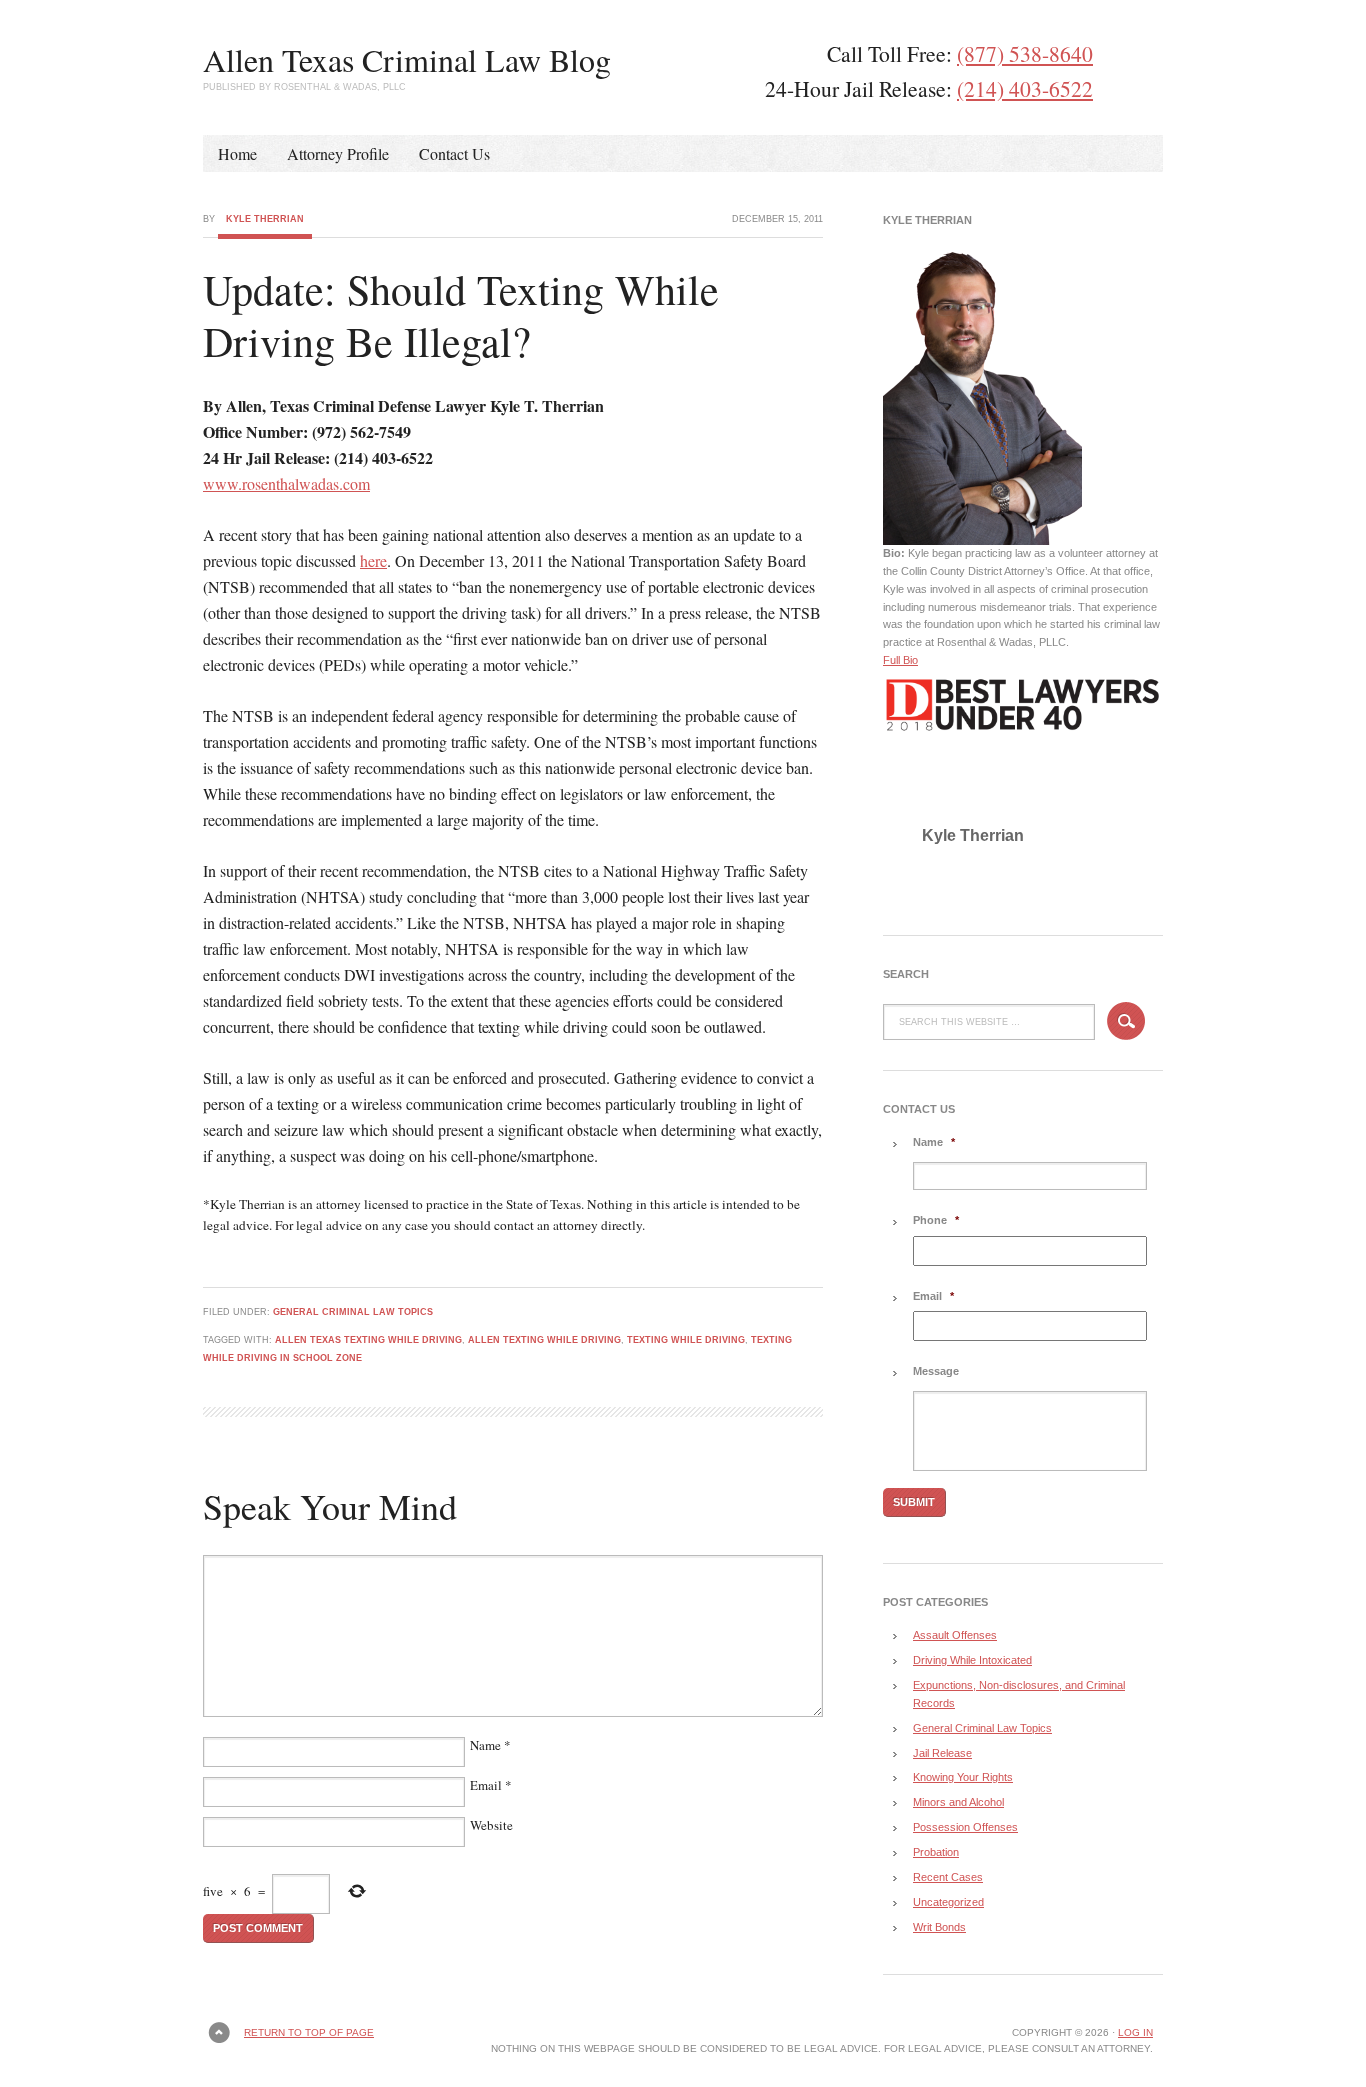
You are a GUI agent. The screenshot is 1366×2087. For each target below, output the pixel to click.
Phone (936, 1220)
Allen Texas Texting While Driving (368, 1340)
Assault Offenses (955, 1635)
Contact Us (454, 153)
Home (237, 153)
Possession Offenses (965, 1827)
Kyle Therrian (265, 219)
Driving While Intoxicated (972, 1660)
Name (485, 1745)
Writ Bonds (939, 1927)
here (373, 560)
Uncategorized (948, 1902)
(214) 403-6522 (1025, 88)
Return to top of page (309, 2032)
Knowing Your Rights (963, 1777)
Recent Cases (948, 1877)
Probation (936, 1852)
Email (486, 1785)
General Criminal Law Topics (353, 1312)
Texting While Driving (686, 1340)
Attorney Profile (338, 153)
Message (936, 1371)
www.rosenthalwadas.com (286, 483)
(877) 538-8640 (1025, 53)
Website (491, 1825)
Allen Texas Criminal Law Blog (407, 59)
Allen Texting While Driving (544, 1340)
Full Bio (900, 660)
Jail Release (942, 1753)
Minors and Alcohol (958, 1802)
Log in (1135, 2032)
